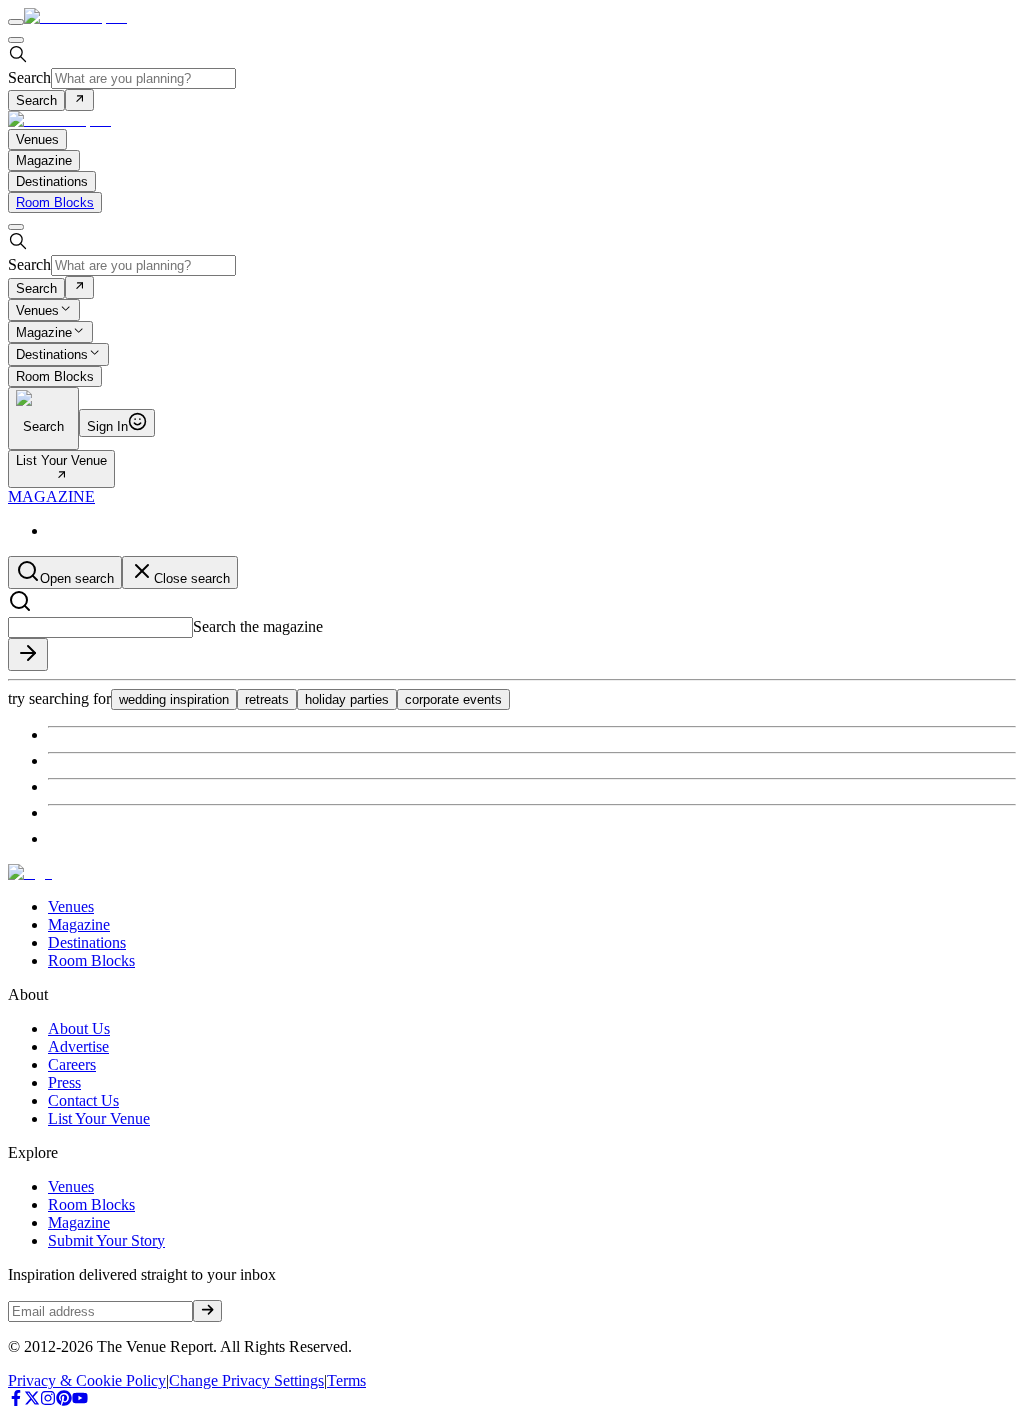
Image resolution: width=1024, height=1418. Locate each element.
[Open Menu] (16, 22)
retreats (267, 699)
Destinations (52, 355)
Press (64, 1082)
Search (29, 77)
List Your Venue (61, 460)
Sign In (107, 426)
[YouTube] (80, 1400)
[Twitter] (32, 1400)
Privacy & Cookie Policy (87, 1380)
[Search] (79, 100)
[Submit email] (207, 1311)
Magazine (44, 332)
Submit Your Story (106, 1240)
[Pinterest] (64, 1400)
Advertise (78, 1046)
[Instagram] (48, 1400)
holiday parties (347, 699)
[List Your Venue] (61, 476)
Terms (346, 1380)
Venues (37, 310)
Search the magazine (258, 626)
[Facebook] (16, 1400)
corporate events (453, 699)
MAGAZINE (51, 496)
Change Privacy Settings (246, 1380)
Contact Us (83, 1100)
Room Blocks (55, 202)
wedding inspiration (174, 699)
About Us (79, 1028)
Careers (72, 1064)
